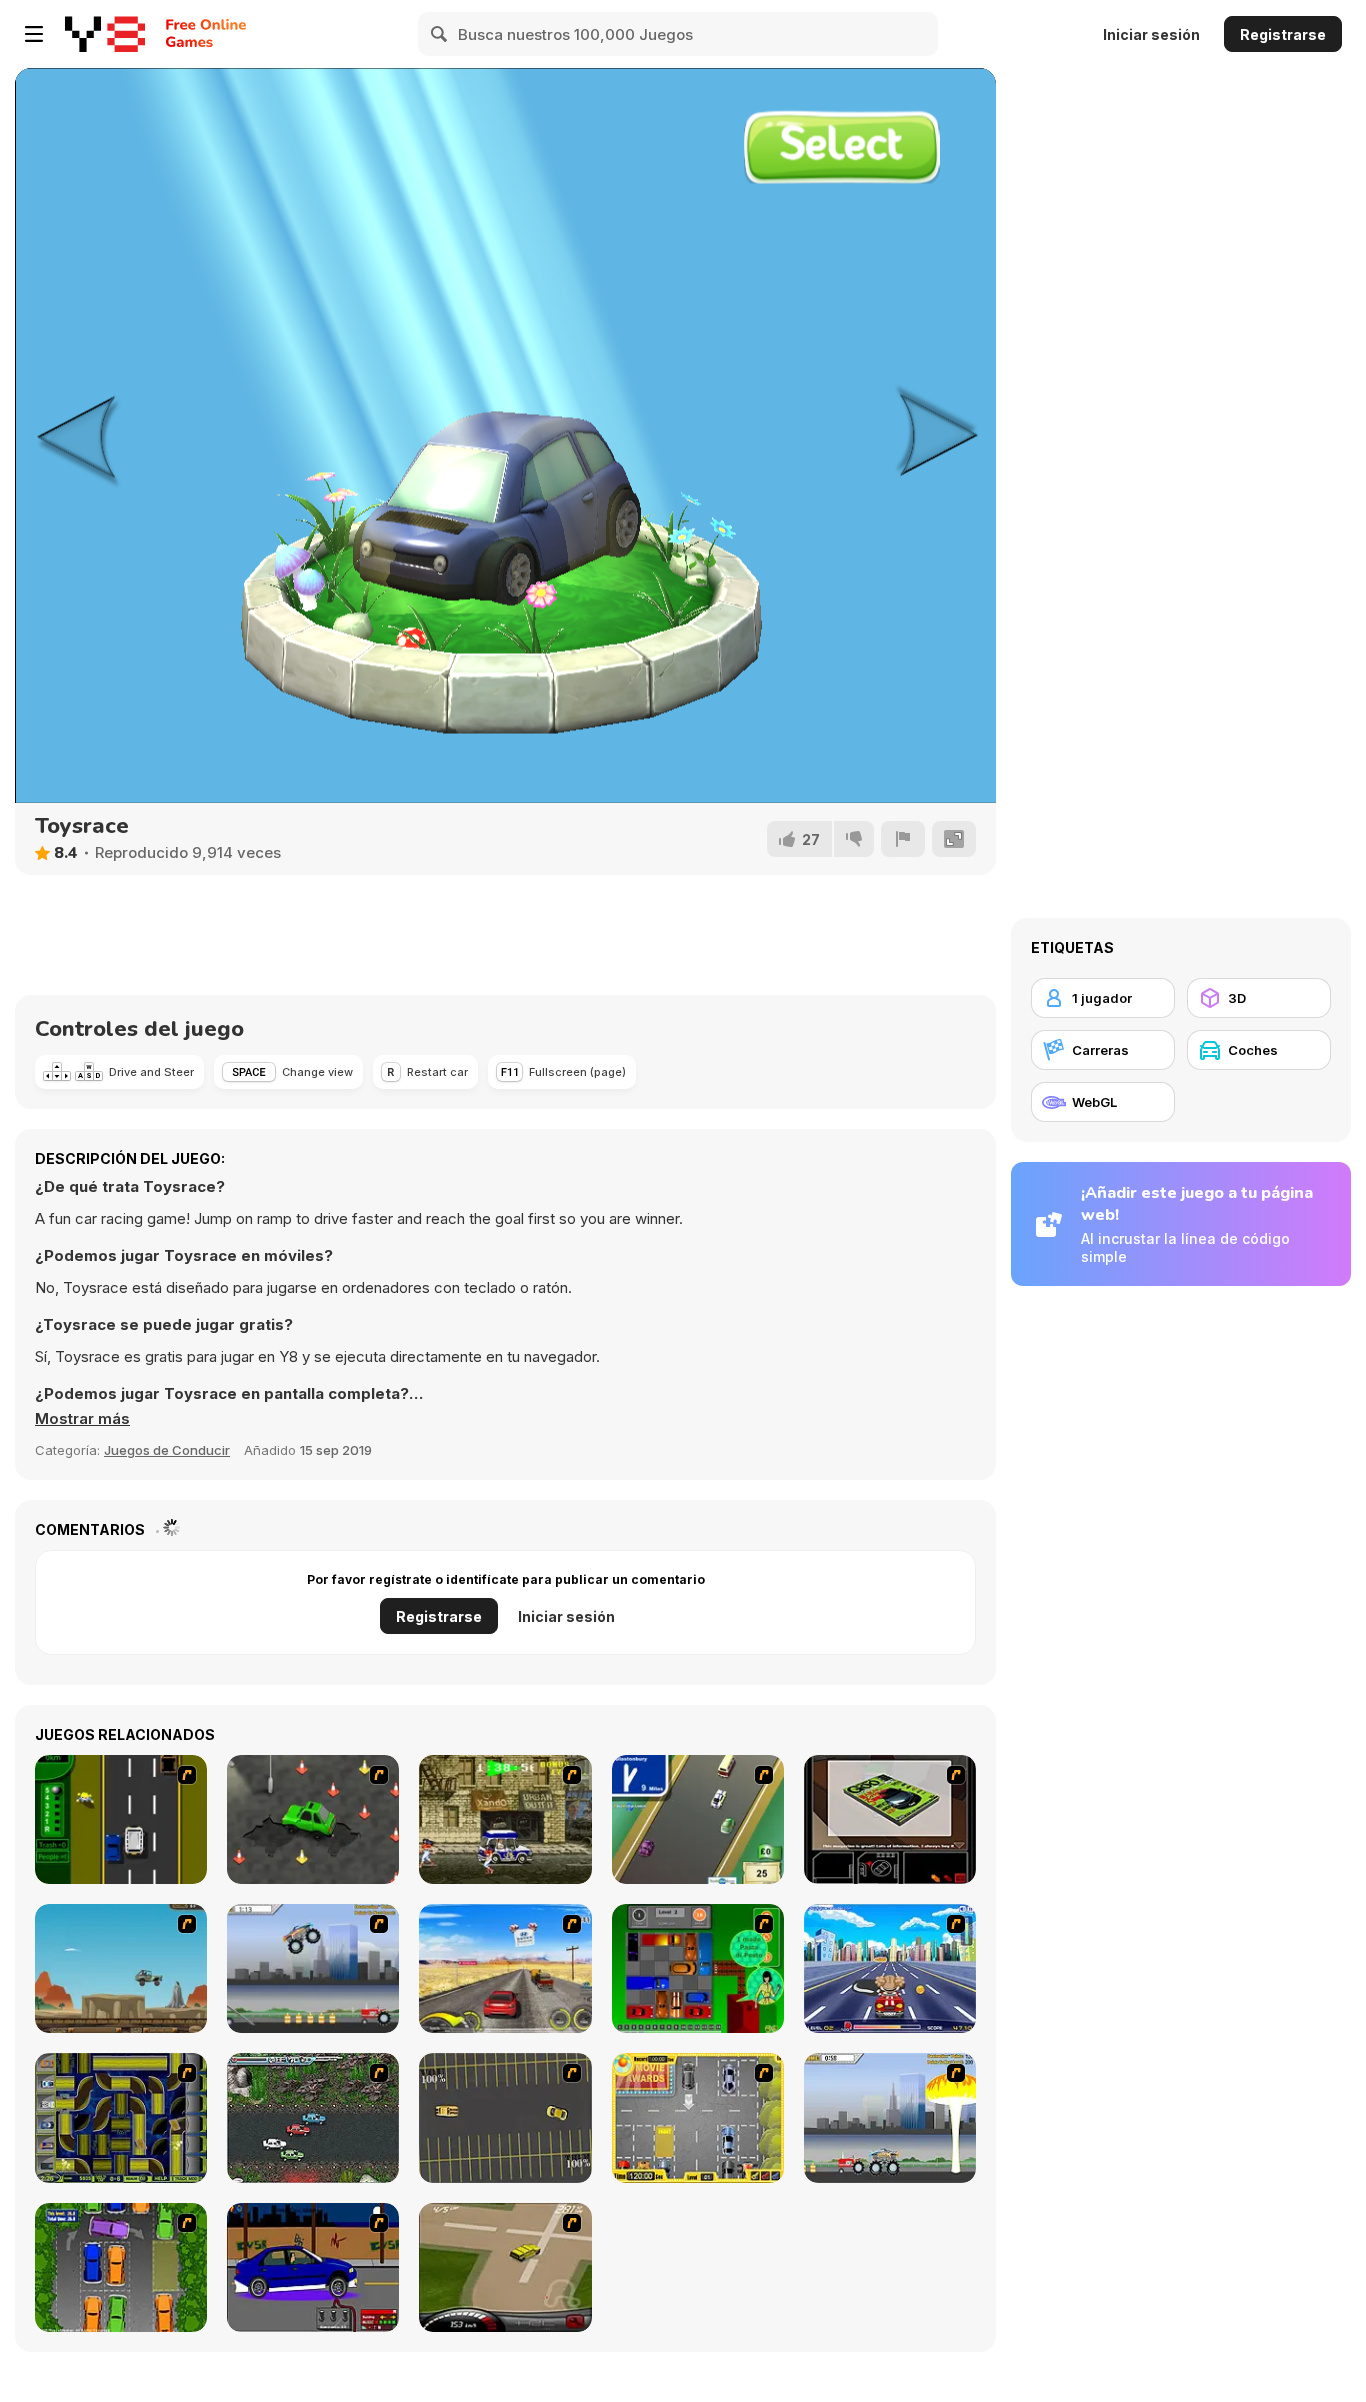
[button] (82, 1419)
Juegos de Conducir (167, 1450)
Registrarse (1283, 34)
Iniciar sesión (1151, 34)
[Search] (440, 34)
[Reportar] (903, 839)
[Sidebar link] (34, 34)
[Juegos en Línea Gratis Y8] (105, 34)
